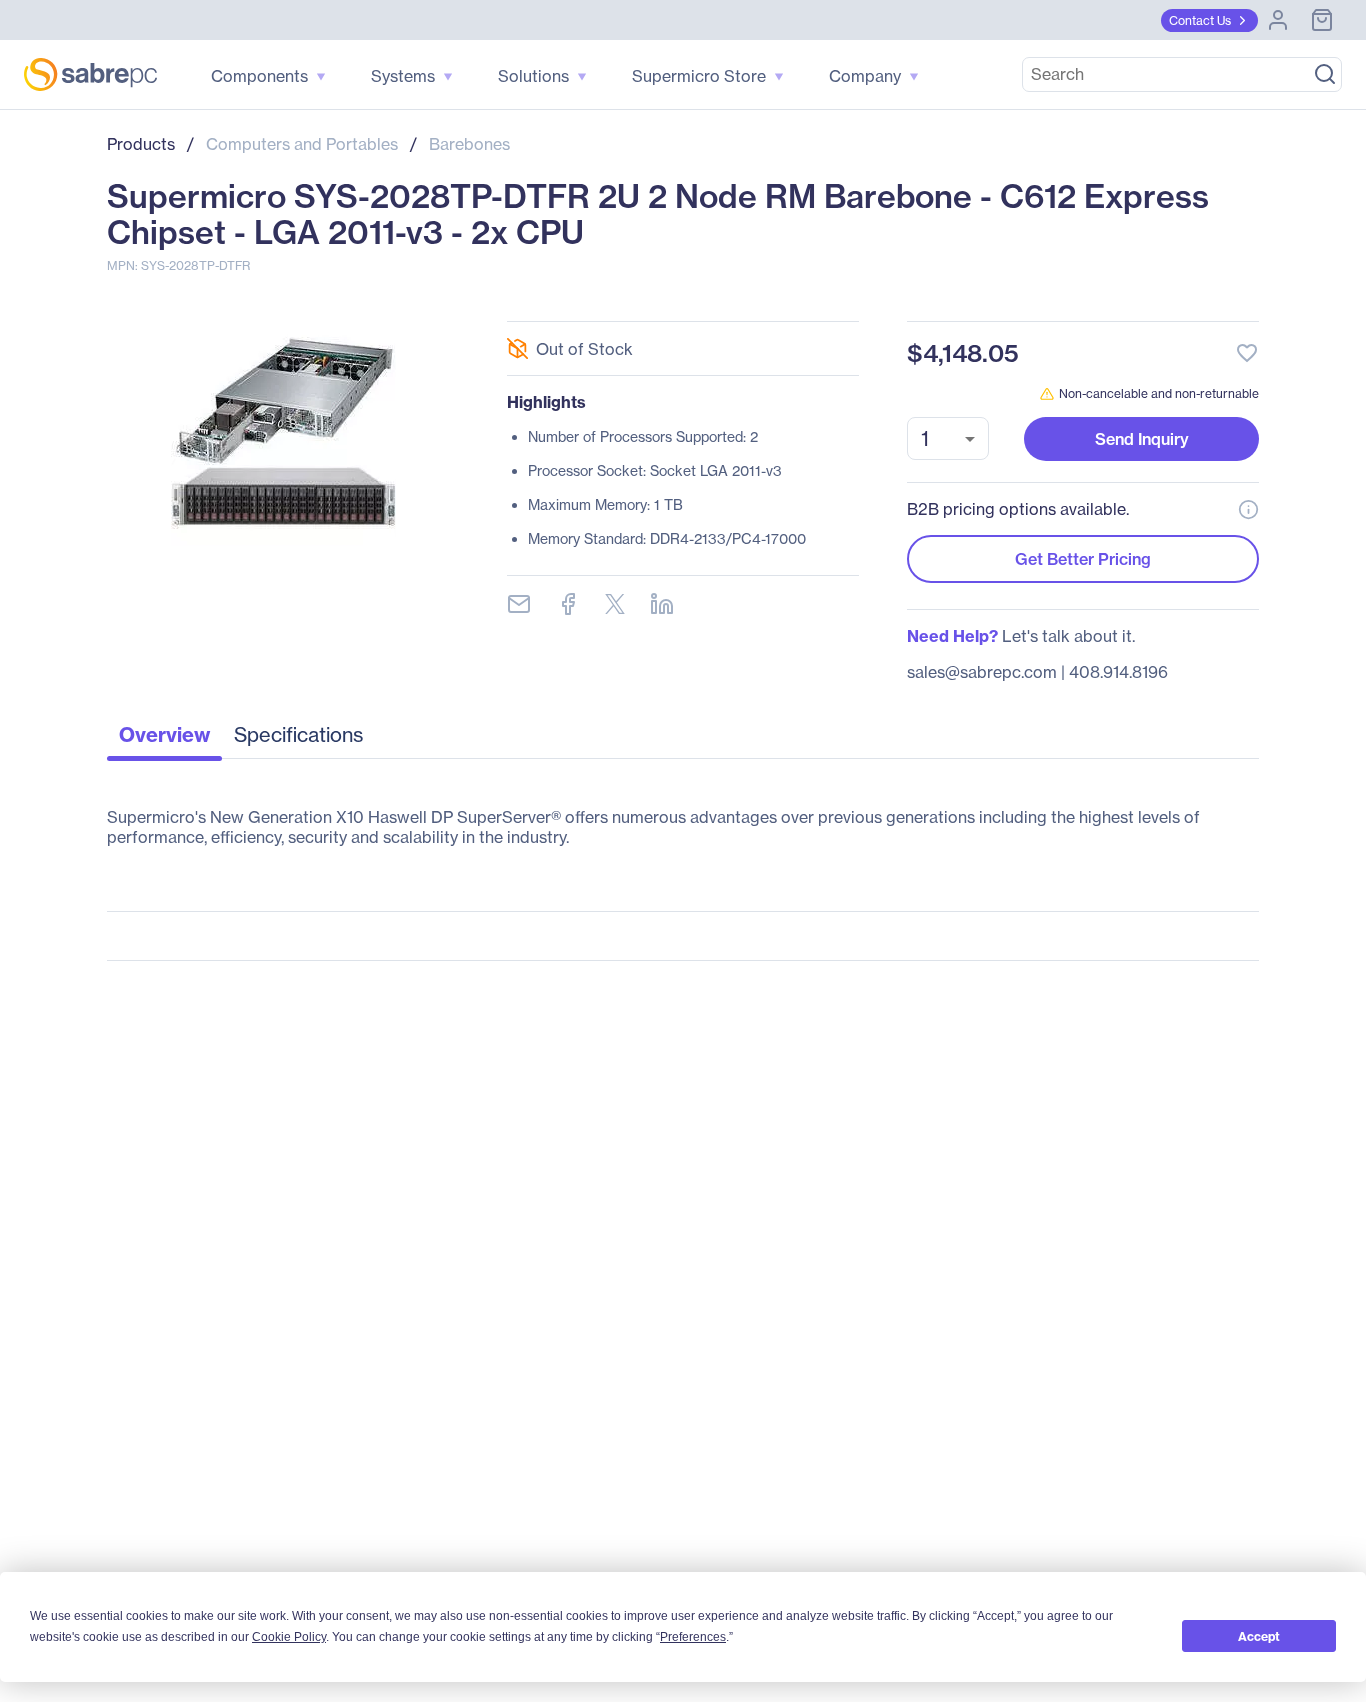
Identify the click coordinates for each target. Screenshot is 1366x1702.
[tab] (164, 740)
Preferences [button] (693, 1637)
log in (1125, 299)
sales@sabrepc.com (982, 672)
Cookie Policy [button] (289, 1637)
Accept (1259, 1636)
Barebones (469, 144)
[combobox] (948, 438)
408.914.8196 (1118, 672)
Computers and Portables (302, 144)
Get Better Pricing (1083, 559)
